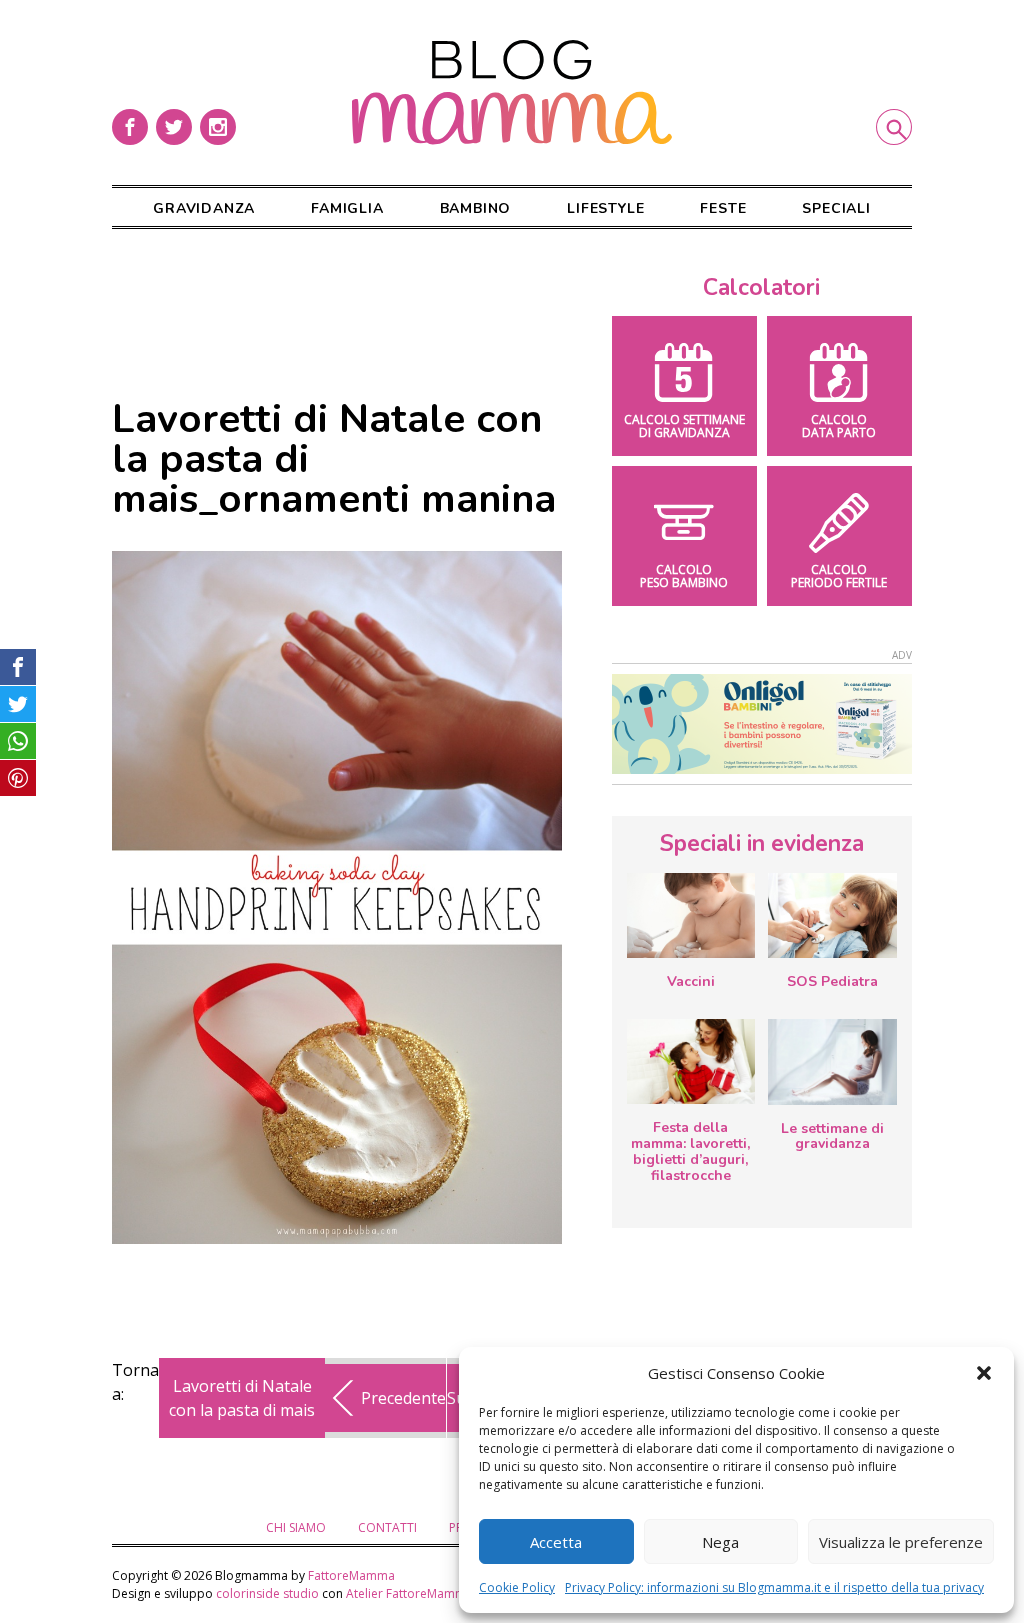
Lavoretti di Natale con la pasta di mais (242, 1398)
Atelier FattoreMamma (409, 1593)
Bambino (476, 208)
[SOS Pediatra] (832, 915)
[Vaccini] (691, 915)
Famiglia (347, 208)
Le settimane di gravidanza (832, 1136)
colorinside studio (267, 1593)
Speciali (836, 208)
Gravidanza (204, 208)
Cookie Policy (517, 1587)
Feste (723, 208)
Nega (720, 1542)
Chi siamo (296, 1527)
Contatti (387, 1527)
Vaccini (691, 981)
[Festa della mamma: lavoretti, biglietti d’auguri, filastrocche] (691, 1061)
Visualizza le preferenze (901, 1542)
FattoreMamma (351, 1575)
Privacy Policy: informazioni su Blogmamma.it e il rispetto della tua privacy (774, 1587)
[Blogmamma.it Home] (512, 92)
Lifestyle (605, 208)
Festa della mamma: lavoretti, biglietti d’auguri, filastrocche (690, 1151)
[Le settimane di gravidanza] (832, 1062)
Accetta (556, 1542)
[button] (984, 1373)
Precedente (403, 1398)
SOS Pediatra (832, 981)
